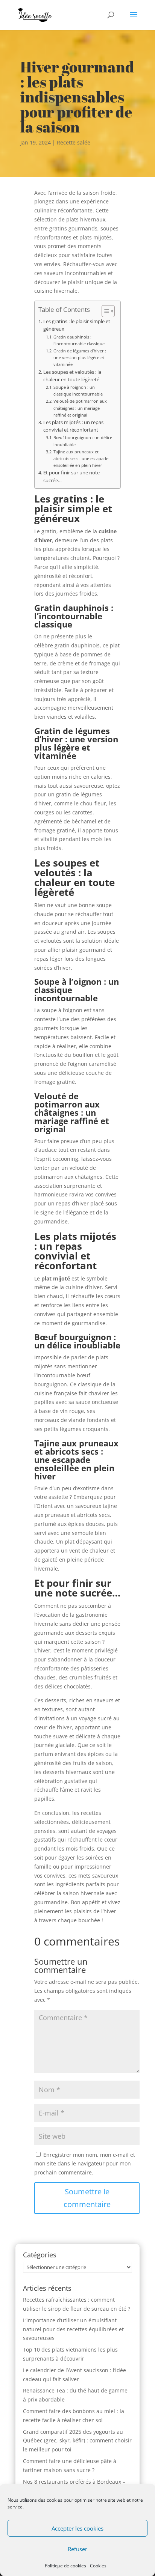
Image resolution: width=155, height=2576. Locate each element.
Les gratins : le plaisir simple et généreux (77, 325)
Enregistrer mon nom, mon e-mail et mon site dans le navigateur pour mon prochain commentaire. (85, 2164)
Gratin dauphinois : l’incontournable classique (79, 340)
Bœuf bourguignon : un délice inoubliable (83, 441)
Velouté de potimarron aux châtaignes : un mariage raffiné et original (80, 408)
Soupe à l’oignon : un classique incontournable (78, 390)
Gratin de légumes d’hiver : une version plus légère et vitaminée (80, 357)
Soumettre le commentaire (87, 2198)
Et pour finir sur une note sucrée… (71, 476)
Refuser (77, 2549)
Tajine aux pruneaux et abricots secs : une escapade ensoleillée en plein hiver (81, 458)
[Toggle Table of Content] (104, 311)
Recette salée (74, 142)
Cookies (98, 2566)
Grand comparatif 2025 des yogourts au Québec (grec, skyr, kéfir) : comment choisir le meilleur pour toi (77, 2441)
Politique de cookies (65, 2566)
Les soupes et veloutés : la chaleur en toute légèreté (72, 376)
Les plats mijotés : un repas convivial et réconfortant (73, 426)
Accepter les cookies (77, 2528)
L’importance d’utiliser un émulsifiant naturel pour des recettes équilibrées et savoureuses (73, 2329)
